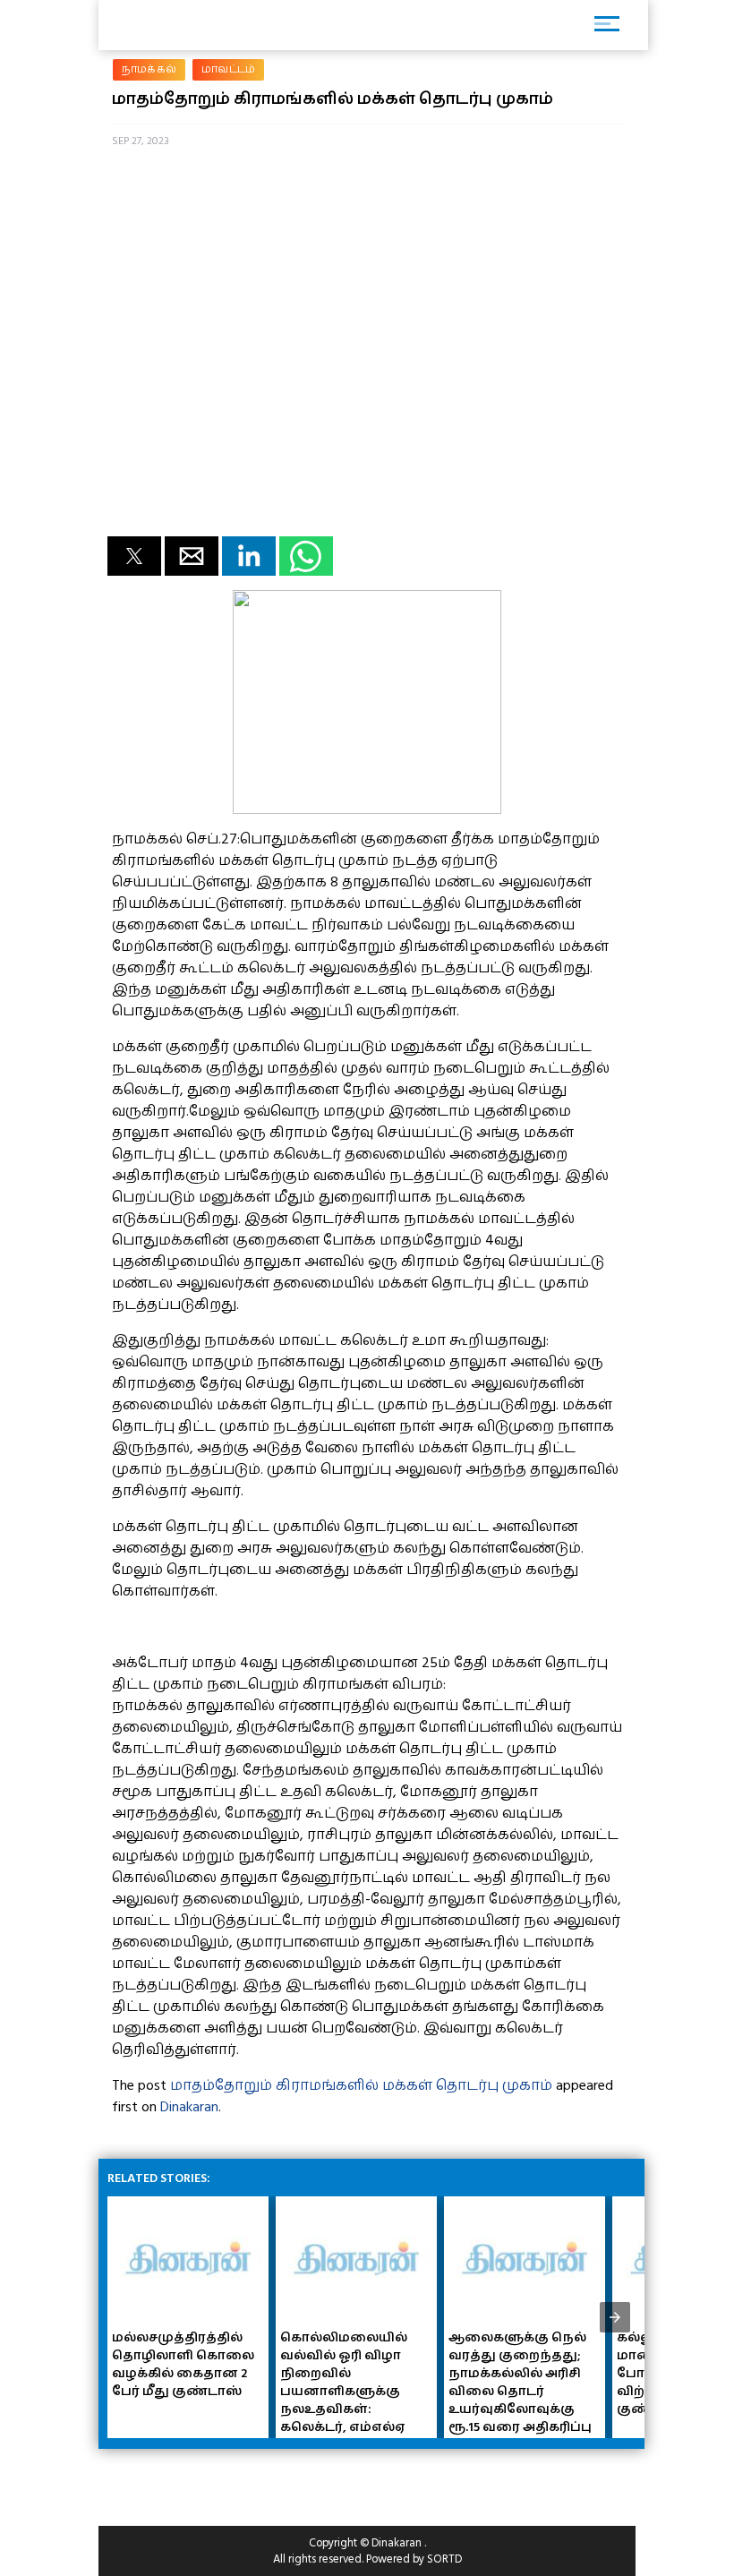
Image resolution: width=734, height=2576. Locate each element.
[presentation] (615, 2317)
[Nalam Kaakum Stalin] (367, 809)
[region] (242, 2480)
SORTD (444, 2559)
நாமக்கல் (149, 69)
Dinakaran (189, 2107)
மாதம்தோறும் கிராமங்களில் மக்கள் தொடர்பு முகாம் (361, 2085)
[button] (134, 556)
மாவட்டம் (228, 69)
